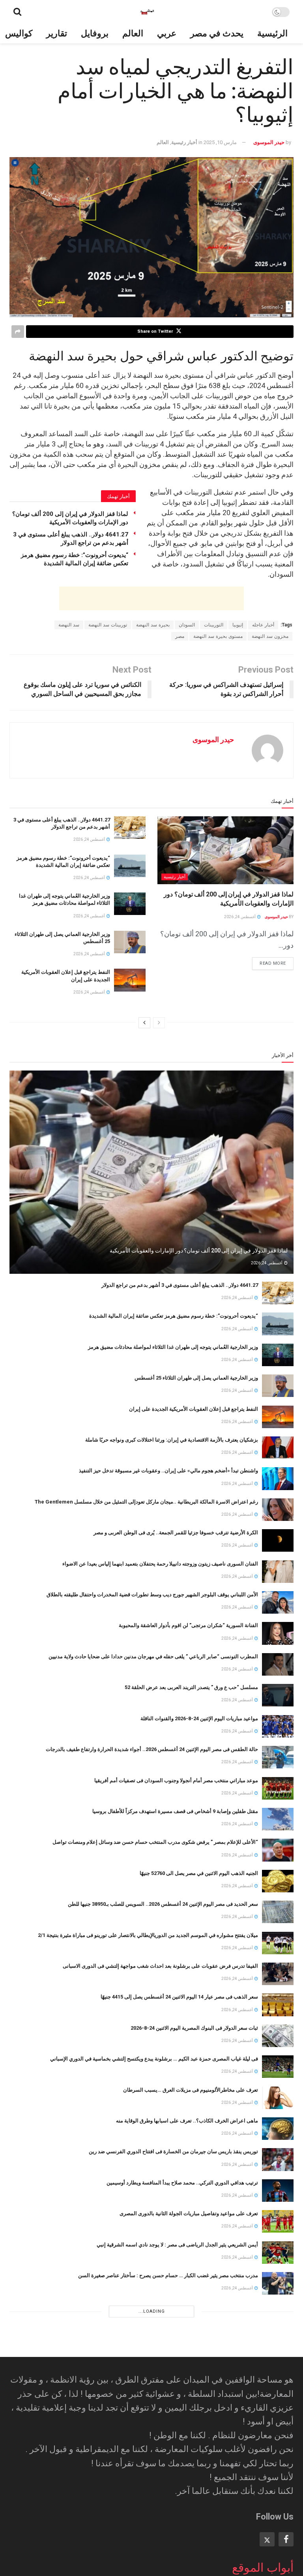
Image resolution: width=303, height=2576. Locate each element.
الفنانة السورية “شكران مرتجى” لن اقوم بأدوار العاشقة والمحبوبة (188, 1625)
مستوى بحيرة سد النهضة (218, 636)
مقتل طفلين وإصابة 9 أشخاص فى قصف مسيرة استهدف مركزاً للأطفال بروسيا (175, 1811)
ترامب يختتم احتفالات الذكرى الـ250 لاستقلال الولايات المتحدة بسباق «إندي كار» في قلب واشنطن (154, 2411)
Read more (269, 962)
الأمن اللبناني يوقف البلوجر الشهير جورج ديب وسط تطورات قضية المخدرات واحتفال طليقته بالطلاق (152, 1595)
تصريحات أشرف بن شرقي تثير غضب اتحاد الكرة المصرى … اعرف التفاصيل (178, 2318)
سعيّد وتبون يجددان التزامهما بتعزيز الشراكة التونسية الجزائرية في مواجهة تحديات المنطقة (161, 2349)
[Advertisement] (151, 598)
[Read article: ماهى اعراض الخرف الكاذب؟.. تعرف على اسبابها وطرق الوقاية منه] (278, 2129)
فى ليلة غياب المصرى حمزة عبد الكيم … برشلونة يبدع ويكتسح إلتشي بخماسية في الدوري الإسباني (154, 2059)
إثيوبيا (238, 625)
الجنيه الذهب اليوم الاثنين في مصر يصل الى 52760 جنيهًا (199, 1873)
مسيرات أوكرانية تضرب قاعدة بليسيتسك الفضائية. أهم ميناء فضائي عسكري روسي (170, 2504)
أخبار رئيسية (184, 142)
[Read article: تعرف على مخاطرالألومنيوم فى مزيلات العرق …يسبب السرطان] (278, 2098)
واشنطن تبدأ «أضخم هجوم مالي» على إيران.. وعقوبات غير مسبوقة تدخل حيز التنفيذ (168, 1471)
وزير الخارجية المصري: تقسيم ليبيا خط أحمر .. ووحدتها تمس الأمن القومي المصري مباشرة (162, 2473)
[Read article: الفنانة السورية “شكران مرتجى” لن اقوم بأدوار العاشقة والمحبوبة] (278, 1633)
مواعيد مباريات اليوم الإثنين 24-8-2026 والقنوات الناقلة (199, 1718)
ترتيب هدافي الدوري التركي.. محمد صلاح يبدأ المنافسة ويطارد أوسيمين (182, 2183)
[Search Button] (17, 12)
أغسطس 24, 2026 (240, 917)
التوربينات (214, 625)
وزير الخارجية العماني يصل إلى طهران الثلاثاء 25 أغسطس (196, 1378)
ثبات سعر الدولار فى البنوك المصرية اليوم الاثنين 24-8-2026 (194, 2028)
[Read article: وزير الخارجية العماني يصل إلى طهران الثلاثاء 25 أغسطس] (130, 942)
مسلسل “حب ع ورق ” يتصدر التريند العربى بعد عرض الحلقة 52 (191, 1687)
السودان (187, 625)
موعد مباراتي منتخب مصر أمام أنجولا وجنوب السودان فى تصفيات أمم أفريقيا (176, 1780)
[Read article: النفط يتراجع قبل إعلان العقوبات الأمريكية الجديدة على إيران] (130, 980)
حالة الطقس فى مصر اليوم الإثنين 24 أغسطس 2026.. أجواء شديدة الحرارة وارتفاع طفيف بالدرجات (152, 1749)
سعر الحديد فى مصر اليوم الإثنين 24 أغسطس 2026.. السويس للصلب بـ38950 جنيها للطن (163, 1904)
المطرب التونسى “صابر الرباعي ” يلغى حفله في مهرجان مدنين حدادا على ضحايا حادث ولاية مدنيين (153, 1656)
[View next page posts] (144, 1023)
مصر (180, 636)
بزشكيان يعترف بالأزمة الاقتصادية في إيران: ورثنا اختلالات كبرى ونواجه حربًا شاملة (172, 1440)
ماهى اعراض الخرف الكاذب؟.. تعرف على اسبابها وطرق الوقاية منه (187, 2121)
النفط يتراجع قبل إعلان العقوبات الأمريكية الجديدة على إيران (194, 1409)
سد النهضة (69, 625)
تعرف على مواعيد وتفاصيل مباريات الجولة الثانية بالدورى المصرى (189, 2213)
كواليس (19, 33)
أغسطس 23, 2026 (238, 2393)
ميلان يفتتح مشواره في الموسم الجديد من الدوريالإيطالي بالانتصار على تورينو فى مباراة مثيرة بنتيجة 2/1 (148, 1935)
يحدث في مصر (217, 33)
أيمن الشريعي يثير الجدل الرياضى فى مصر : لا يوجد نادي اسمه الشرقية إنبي (177, 2245)
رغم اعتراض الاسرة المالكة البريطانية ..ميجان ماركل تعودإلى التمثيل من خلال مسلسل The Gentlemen (146, 1502)
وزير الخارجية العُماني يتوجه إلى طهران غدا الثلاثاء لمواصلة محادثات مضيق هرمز (173, 1347)
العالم (133, 33)
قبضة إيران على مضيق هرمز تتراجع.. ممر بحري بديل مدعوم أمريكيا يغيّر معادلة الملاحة (166, 2380)
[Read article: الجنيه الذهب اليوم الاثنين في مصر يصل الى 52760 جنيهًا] (278, 1881)
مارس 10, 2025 (220, 142)
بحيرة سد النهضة (153, 625)
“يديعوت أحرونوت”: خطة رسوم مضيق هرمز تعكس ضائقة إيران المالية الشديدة (174, 1316)
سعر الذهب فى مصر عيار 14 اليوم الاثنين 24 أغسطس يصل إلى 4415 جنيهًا (179, 1997)
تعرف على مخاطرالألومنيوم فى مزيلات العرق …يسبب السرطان (191, 2090)
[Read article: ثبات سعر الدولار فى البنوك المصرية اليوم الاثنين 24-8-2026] (278, 2036)
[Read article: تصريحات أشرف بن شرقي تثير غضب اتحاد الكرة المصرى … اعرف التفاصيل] (278, 2326)
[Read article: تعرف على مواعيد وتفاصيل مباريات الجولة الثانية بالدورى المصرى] (278, 2221)
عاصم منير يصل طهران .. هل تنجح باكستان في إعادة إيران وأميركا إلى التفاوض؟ (173, 2566)
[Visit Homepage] (147, 12)
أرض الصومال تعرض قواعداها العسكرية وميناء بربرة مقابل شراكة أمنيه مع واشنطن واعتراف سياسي (151, 2442)
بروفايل (95, 33)
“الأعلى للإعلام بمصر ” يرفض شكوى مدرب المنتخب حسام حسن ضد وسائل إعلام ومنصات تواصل (155, 1842)
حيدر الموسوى (269, 142)
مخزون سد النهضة (270, 636)
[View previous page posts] (159, 1023)
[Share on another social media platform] (18, 332)
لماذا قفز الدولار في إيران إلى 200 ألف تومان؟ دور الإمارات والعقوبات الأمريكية (199, 1251)
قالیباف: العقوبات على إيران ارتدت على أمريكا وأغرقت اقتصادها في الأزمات (178, 2535)
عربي (167, 33)
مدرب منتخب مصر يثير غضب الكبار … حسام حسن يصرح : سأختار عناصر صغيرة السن (168, 2275)
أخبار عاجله (263, 625)
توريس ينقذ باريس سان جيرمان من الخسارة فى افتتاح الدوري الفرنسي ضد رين (173, 2151)
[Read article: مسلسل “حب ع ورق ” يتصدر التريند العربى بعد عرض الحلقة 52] (278, 1695)
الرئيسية (272, 33)
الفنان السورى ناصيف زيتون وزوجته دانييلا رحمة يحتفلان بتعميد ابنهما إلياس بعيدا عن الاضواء (160, 1564)
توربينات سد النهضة (108, 625)
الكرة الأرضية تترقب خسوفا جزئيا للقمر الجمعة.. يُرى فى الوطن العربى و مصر (176, 1533)
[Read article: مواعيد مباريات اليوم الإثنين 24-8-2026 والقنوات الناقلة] (278, 1726)
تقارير (57, 33)
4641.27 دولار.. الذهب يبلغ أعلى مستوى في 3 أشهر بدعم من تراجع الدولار (180, 1285)
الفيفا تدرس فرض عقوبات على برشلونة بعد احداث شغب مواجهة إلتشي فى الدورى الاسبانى (160, 1966)
